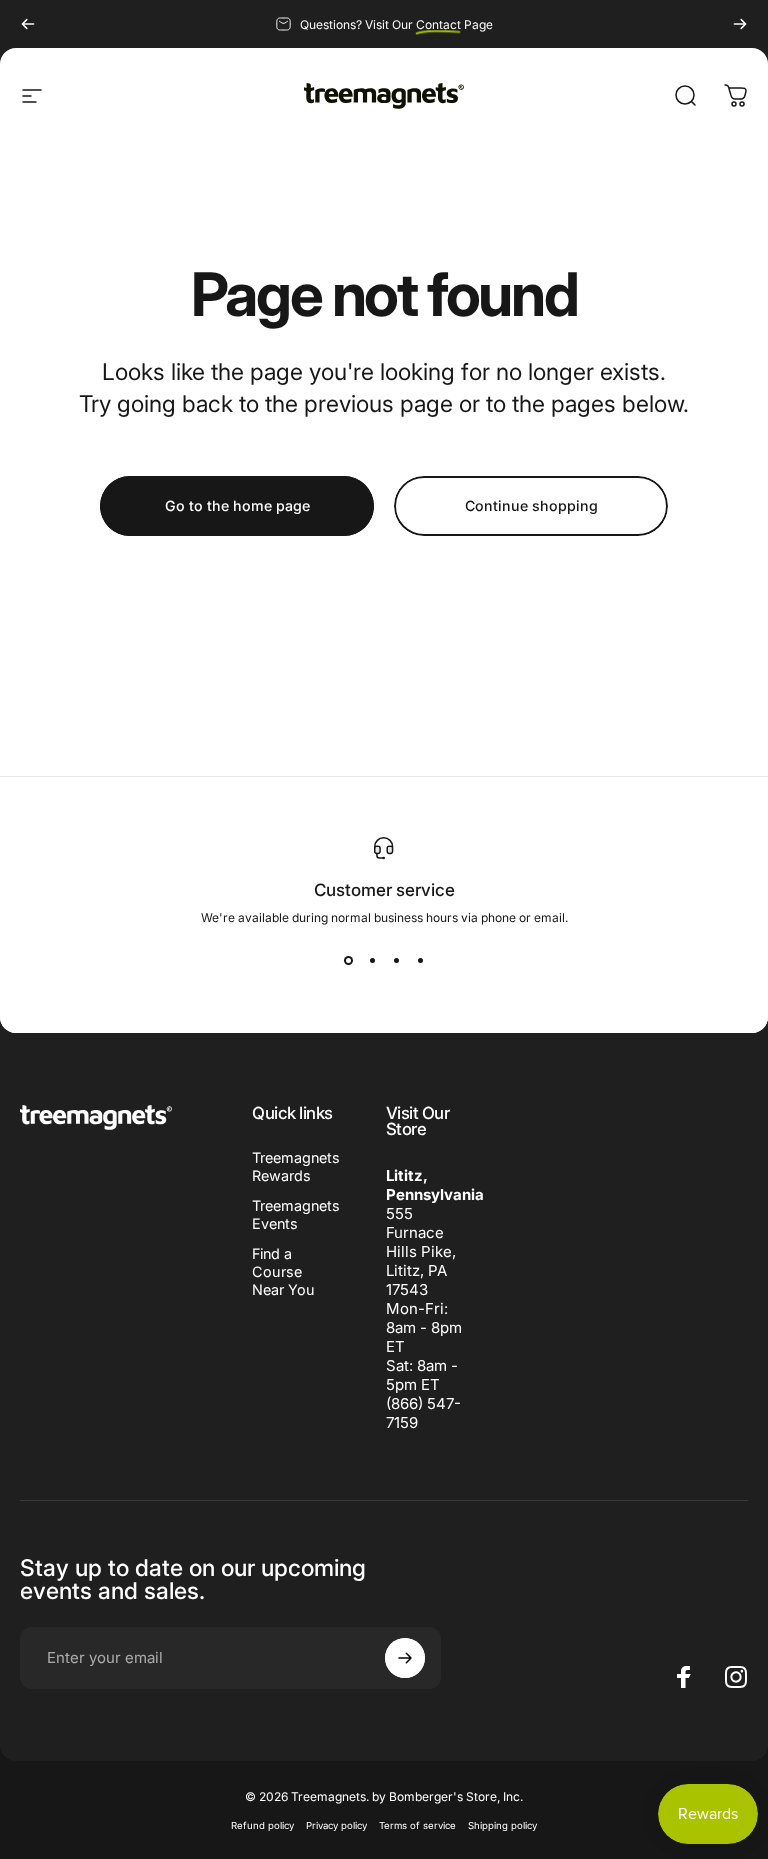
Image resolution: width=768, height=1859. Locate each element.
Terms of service (417, 1825)
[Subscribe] (405, 1658)
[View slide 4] (420, 961)
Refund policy (262, 1825)
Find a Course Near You (283, 1271)
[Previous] (28, 24)
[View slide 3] (396, 961)
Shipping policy (502, 1825)
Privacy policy (336, 1825)
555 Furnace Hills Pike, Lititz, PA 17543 (421, 1251)
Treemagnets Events (296, 1214)
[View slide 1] (348, 961)
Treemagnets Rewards (296, 1166)
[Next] (740, 24)
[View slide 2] (372, 961)
